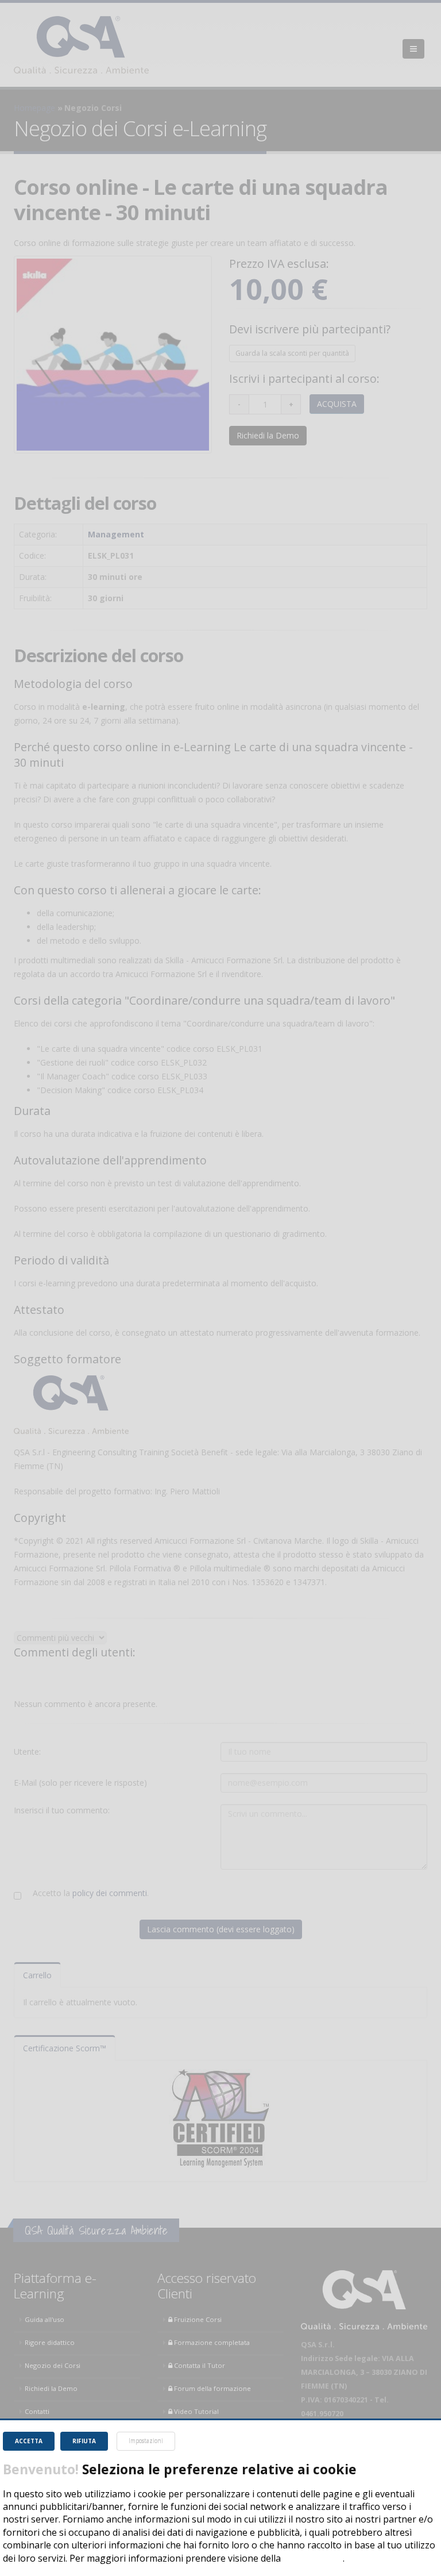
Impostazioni (146, 2441)
